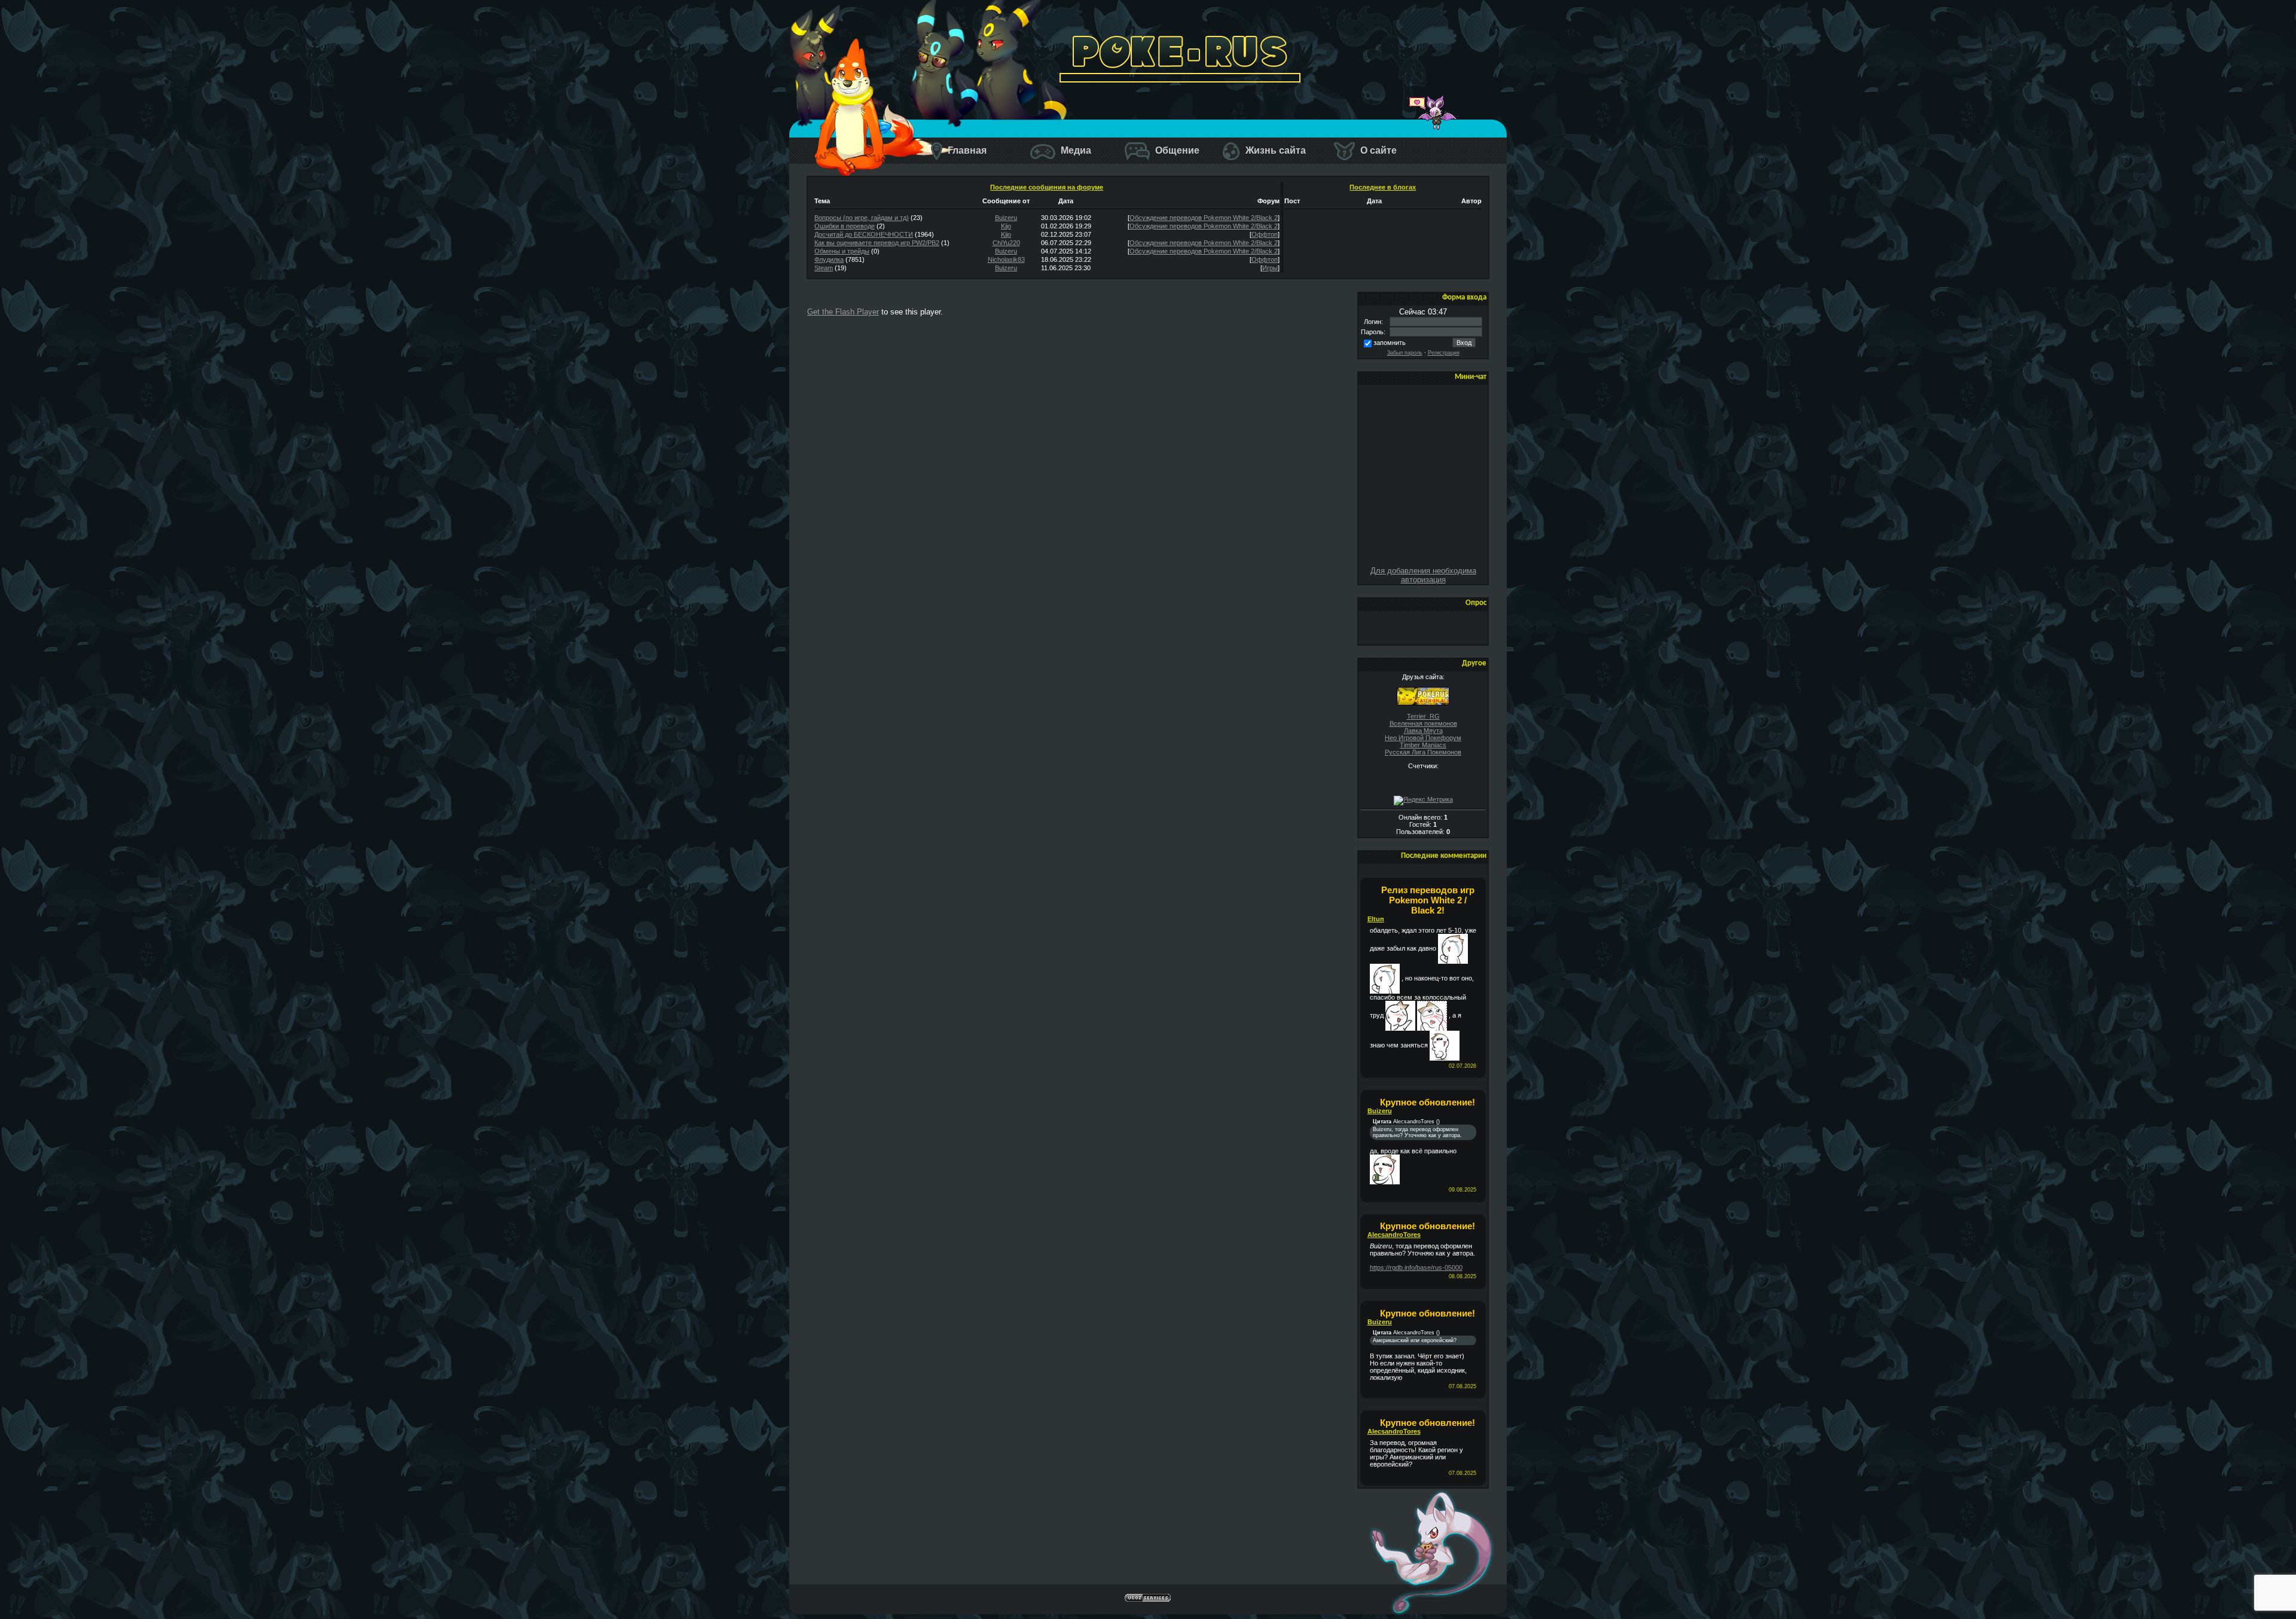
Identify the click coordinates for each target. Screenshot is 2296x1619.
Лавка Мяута (1423, 731)
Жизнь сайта (1274, 150)
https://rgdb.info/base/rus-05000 (1416, 1267)
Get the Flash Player (843, 312)
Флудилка (829, 259)
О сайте (1377, 150)
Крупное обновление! (1428, 1102)
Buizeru (1006, 218)
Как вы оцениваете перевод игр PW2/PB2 (877, 243)
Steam (824, 268)
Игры (1270, 268)
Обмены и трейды (842, 251)
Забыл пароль (1405, 353)
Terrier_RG (1423, 716)
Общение (1176, 150)
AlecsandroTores (1394, 1235)
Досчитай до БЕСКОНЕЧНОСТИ (864, 234)
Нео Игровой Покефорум (1423, 738)
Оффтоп (1265, 234)
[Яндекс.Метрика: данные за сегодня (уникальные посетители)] (1423, 801)
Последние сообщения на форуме (1047, 187)
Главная (966, 150)
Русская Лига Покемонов (1423, 752)
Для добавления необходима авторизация (1423, 575)
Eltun (1376, 919)
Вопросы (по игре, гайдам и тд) (862, 218)
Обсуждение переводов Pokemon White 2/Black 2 (1204, 218)
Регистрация (1444, 353)
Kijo (1006, 226)
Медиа (1075, 150)
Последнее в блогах (1383, 187)
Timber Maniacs (1423, 745)
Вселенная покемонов (1423, 723)
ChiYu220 (1006, 243)
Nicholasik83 (1006, 259)
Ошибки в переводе (845, 226)
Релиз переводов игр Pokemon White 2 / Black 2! (1428, 900)
